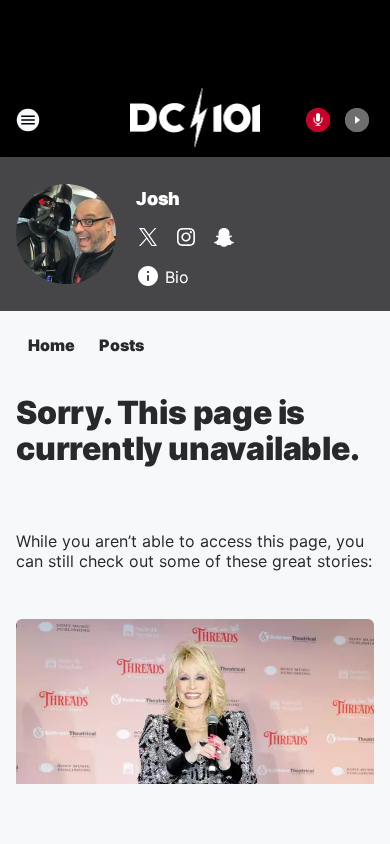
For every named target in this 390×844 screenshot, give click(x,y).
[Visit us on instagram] (186, 237)
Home (51, 345)
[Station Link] (195, 120)
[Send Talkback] (318, 120)
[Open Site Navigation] (28, 120)
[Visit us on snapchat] (224, 237)
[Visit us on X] (148, 237)
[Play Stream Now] (357, 120)
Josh (158, 198)
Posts (121, 345)
